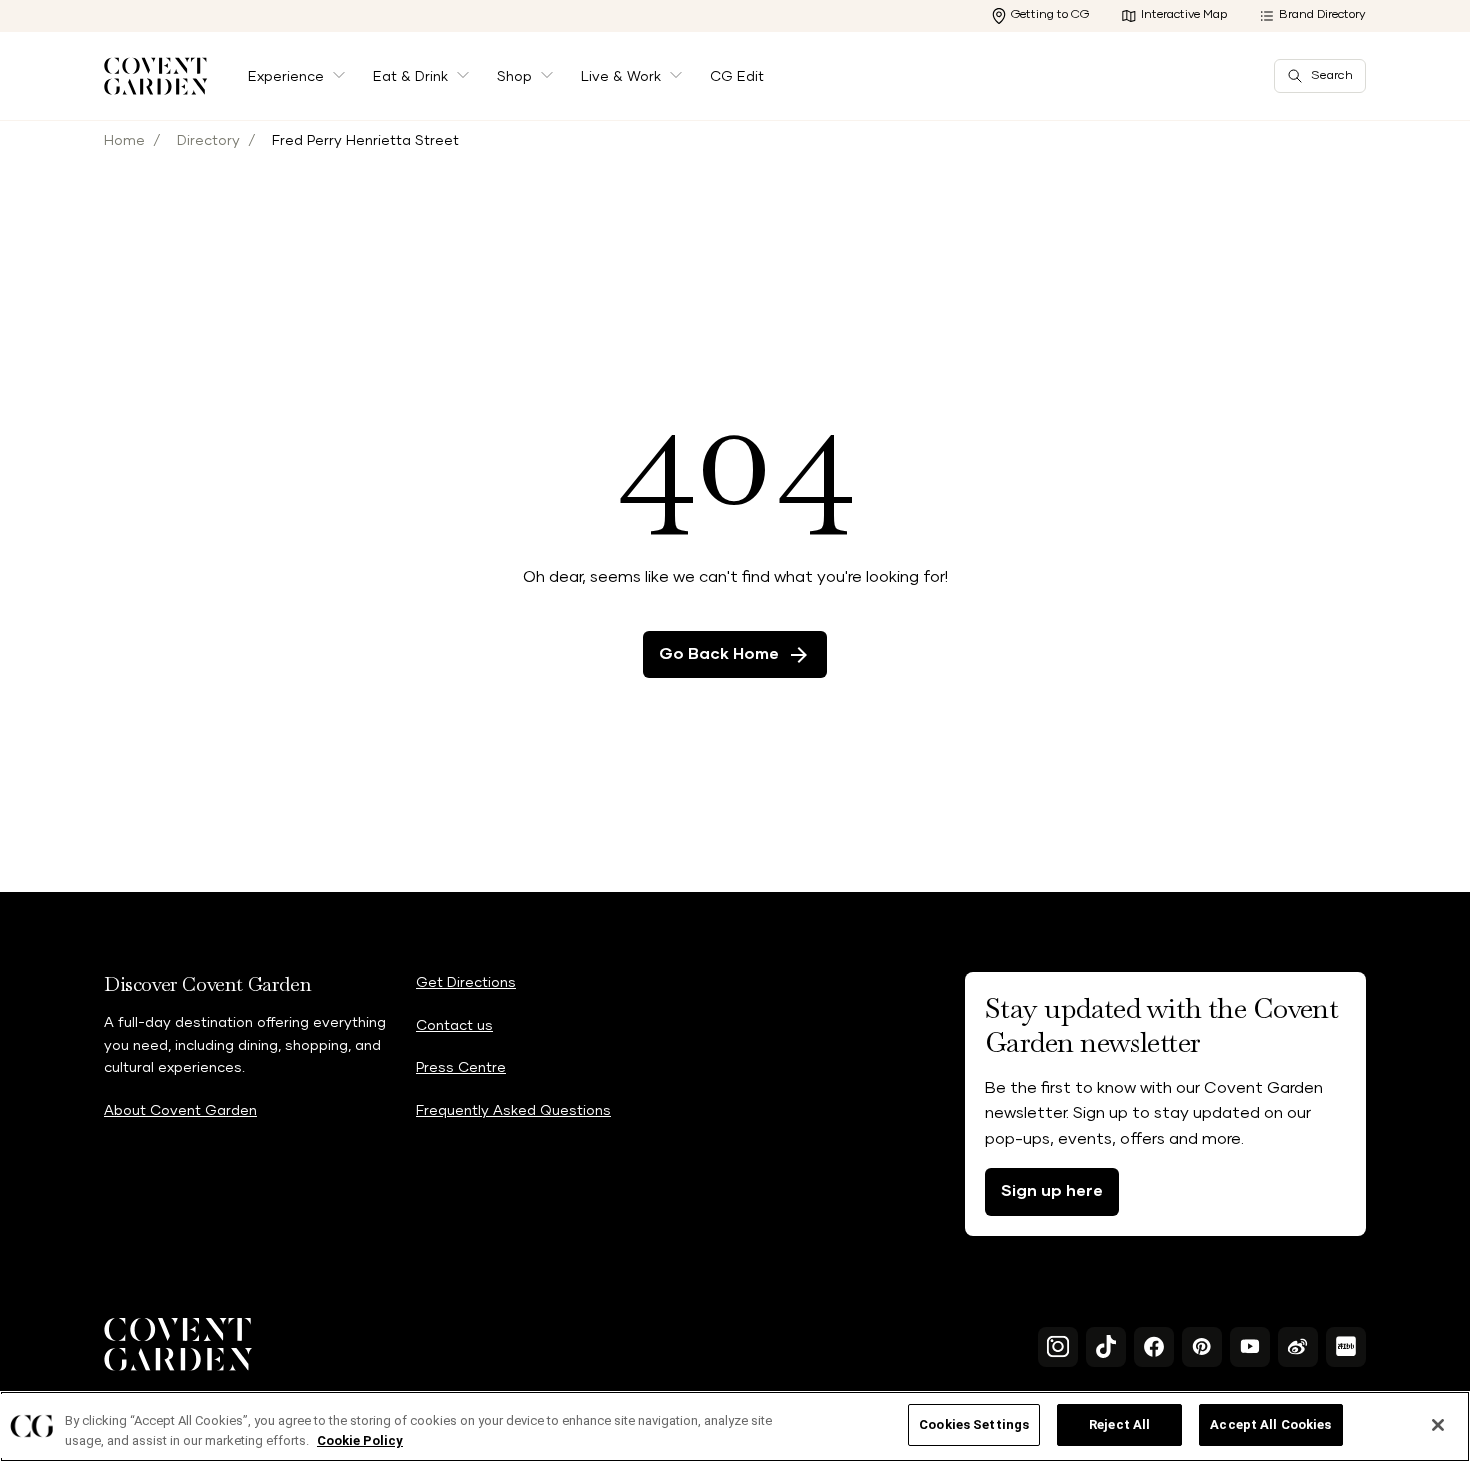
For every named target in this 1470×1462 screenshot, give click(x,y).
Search (1332, 76)
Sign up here (1052, 1191)
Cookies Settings (974, 1424)
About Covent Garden (180, 1111)
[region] (735, 1426)
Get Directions (466, 983)
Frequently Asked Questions (513, 1111)
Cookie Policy (360, 1440)
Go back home (719, 654)
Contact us (454, 1026)
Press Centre (461, 1068)
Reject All (1119, 1424)
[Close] (1438, 1425)
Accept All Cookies (1270, 1424)
